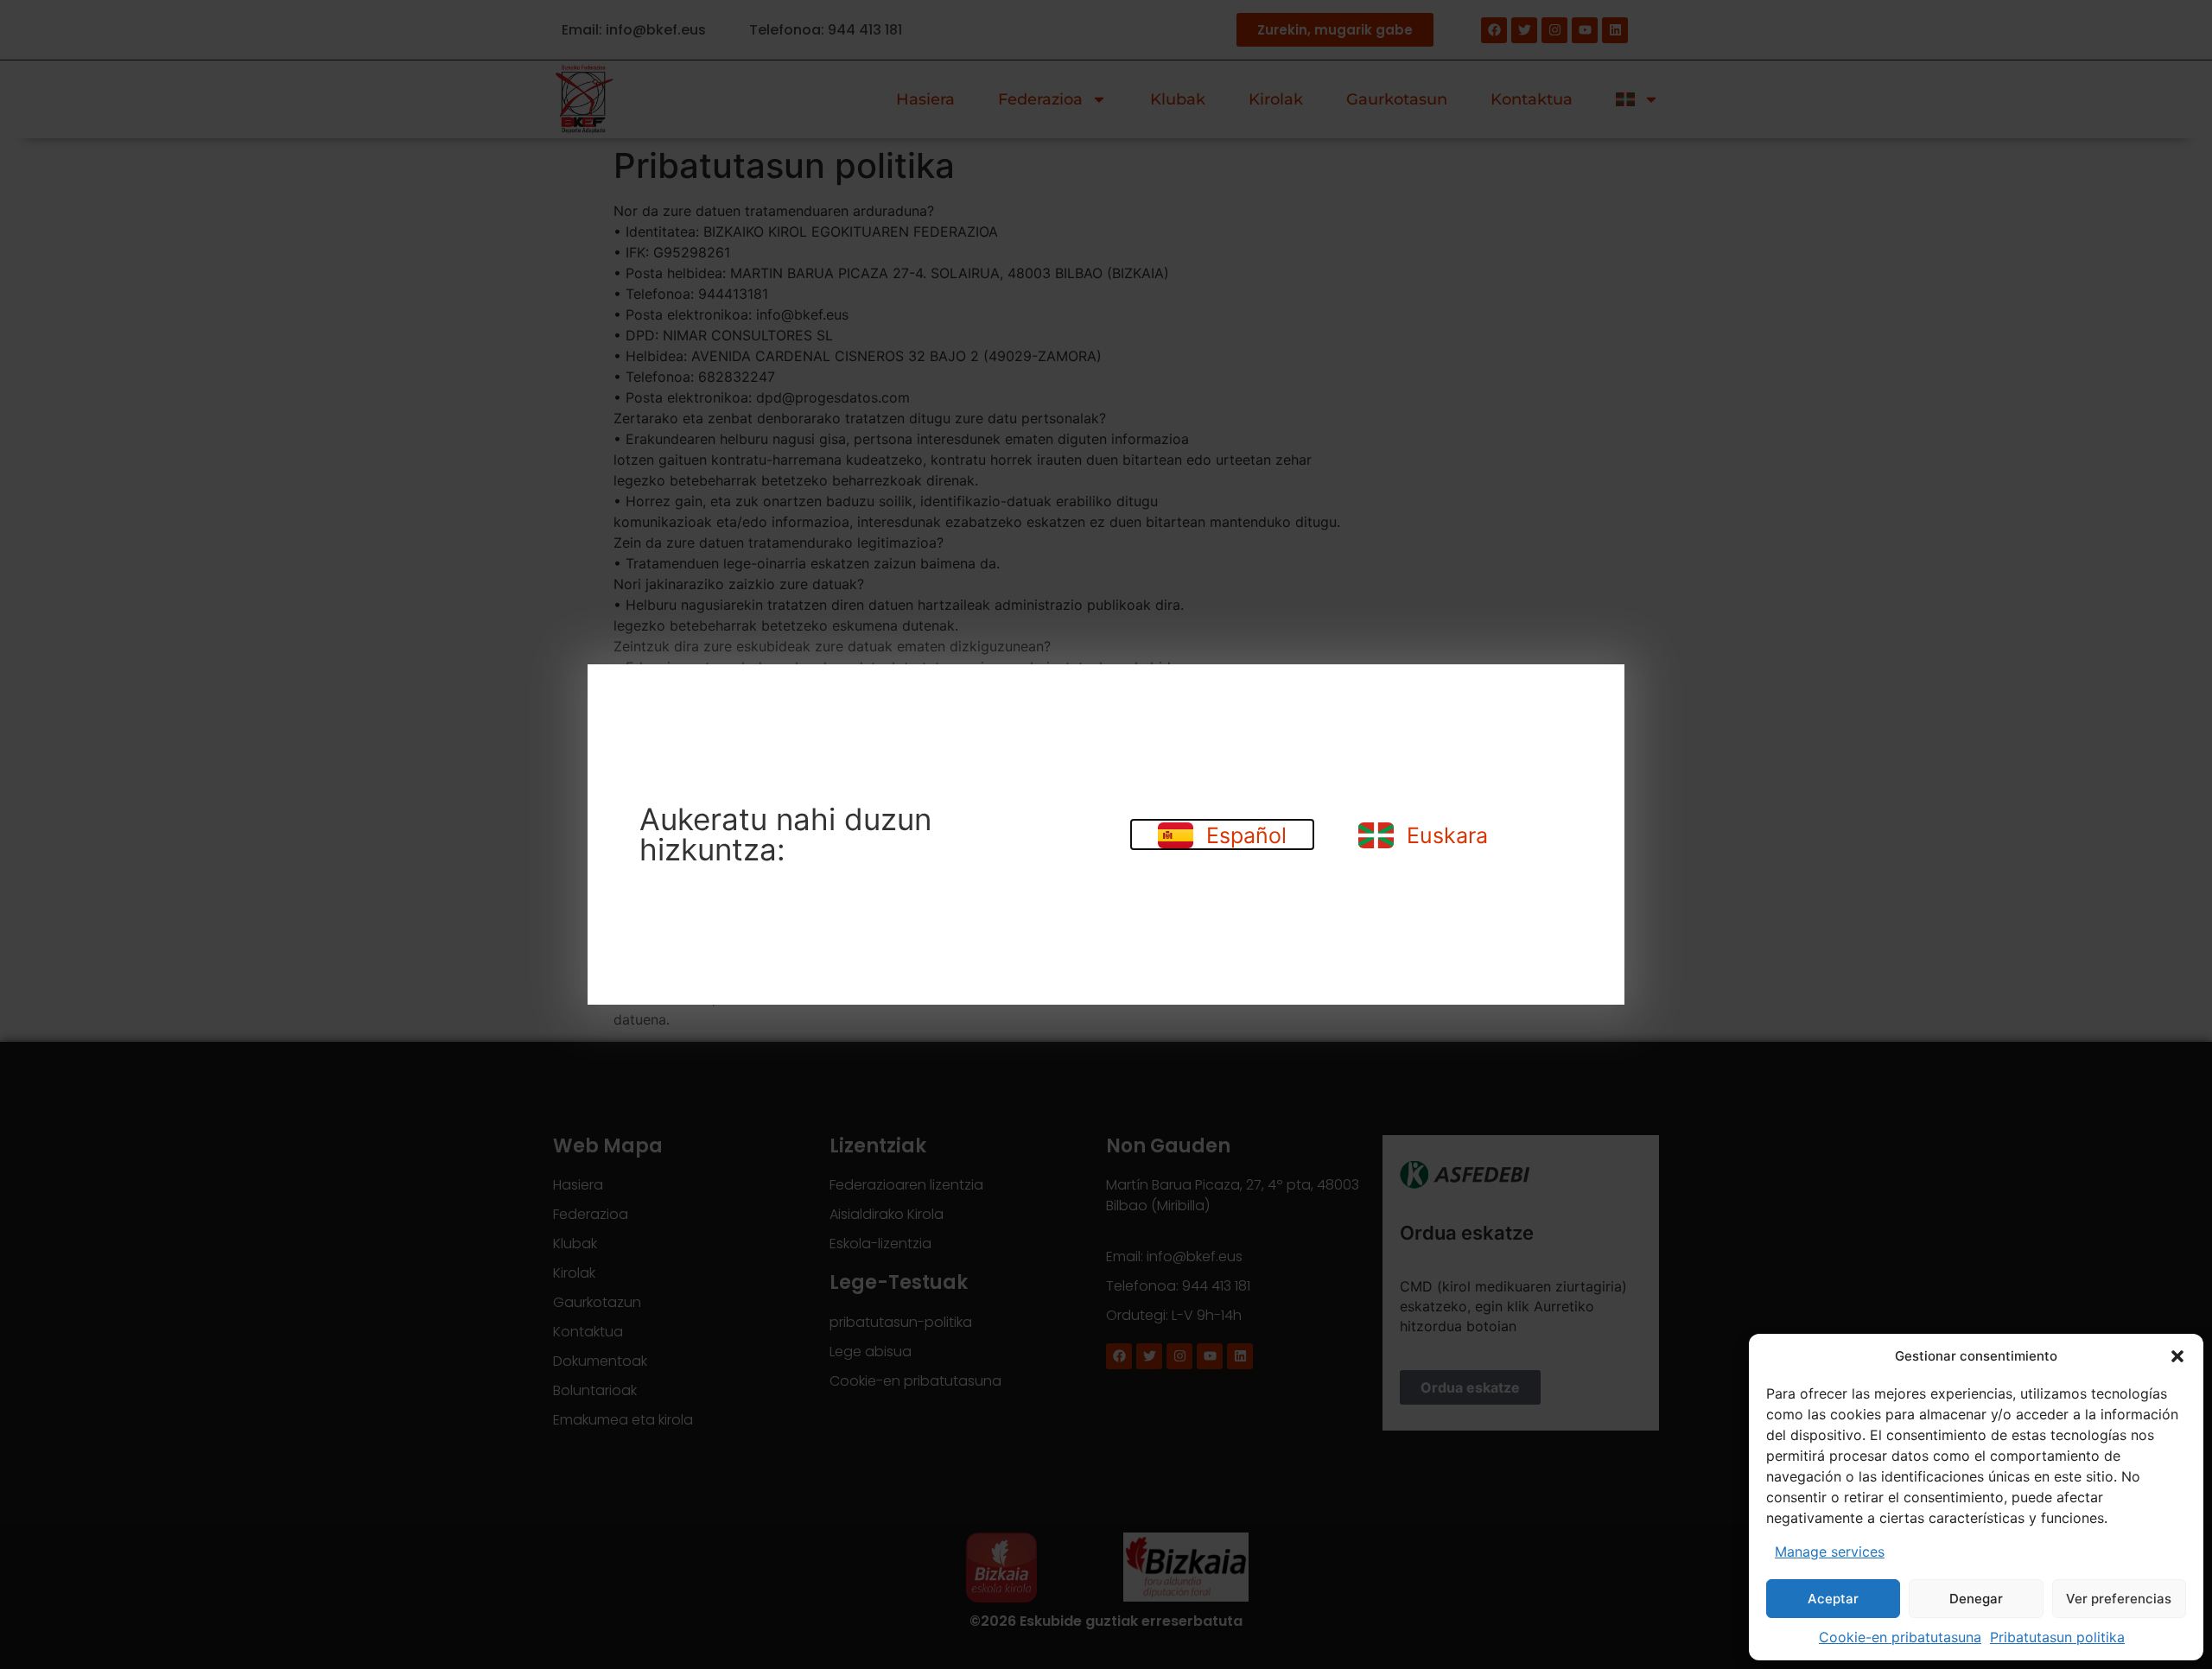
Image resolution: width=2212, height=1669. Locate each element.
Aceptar (1833, 1599)
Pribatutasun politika (2057, 1637)
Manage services (1830, 1552)
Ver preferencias (2119, 1599)
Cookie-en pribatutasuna (1900, 1637)
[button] (2177, 1356)
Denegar (1976, 1599)
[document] (1106, 834)
